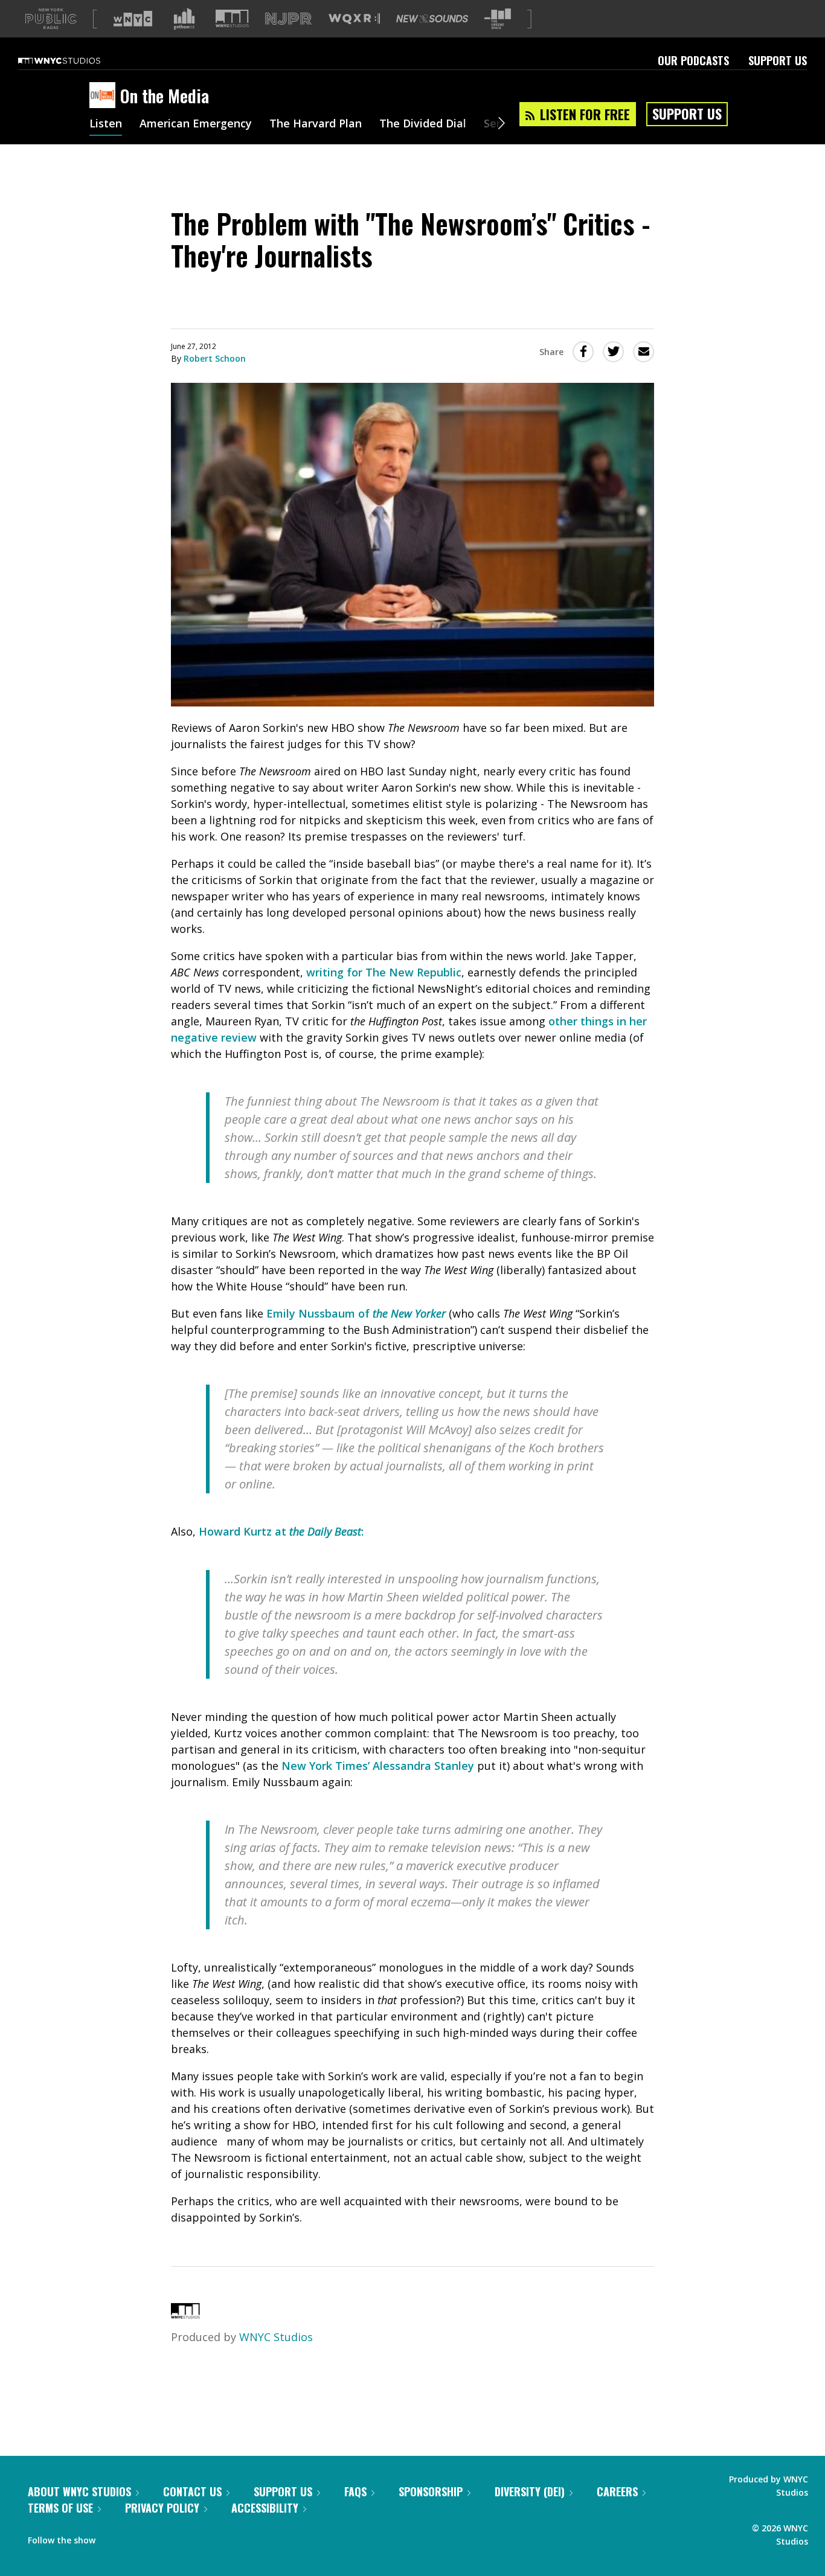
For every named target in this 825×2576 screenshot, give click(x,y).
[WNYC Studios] (185, 2315)
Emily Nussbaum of (356, 1313)
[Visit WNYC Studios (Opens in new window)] (232, 18)
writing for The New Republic (384, 972)
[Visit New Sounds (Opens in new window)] (432, 19)
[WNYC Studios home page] (74, 60)
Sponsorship (431, 2491)
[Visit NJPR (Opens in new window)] (288, 19)
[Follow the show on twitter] (136, 2537)
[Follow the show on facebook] (113, 2537)
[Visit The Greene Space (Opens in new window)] (498, 19)
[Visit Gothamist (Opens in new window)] (184, 19)
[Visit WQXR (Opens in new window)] (354, 19)
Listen (106, 124)
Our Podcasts (693, 60)
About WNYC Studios (79, 2491)
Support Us (778, 60)
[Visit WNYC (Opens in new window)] (133, 19)
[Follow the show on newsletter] (159, 2537)
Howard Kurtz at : (281, 1531)
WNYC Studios (276, 2337)
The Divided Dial (423, 124)
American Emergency (196, 124)
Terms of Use (60, 2508)
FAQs (355, 2491)
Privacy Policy (162, 2508)
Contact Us (192, 2491)
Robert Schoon (215, 358)
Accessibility (265, 2508)
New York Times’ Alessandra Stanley (378, 1766)
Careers (617, 2491)
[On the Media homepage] (105, 96)
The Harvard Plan (316, 124)
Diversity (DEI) (530, 2491)
